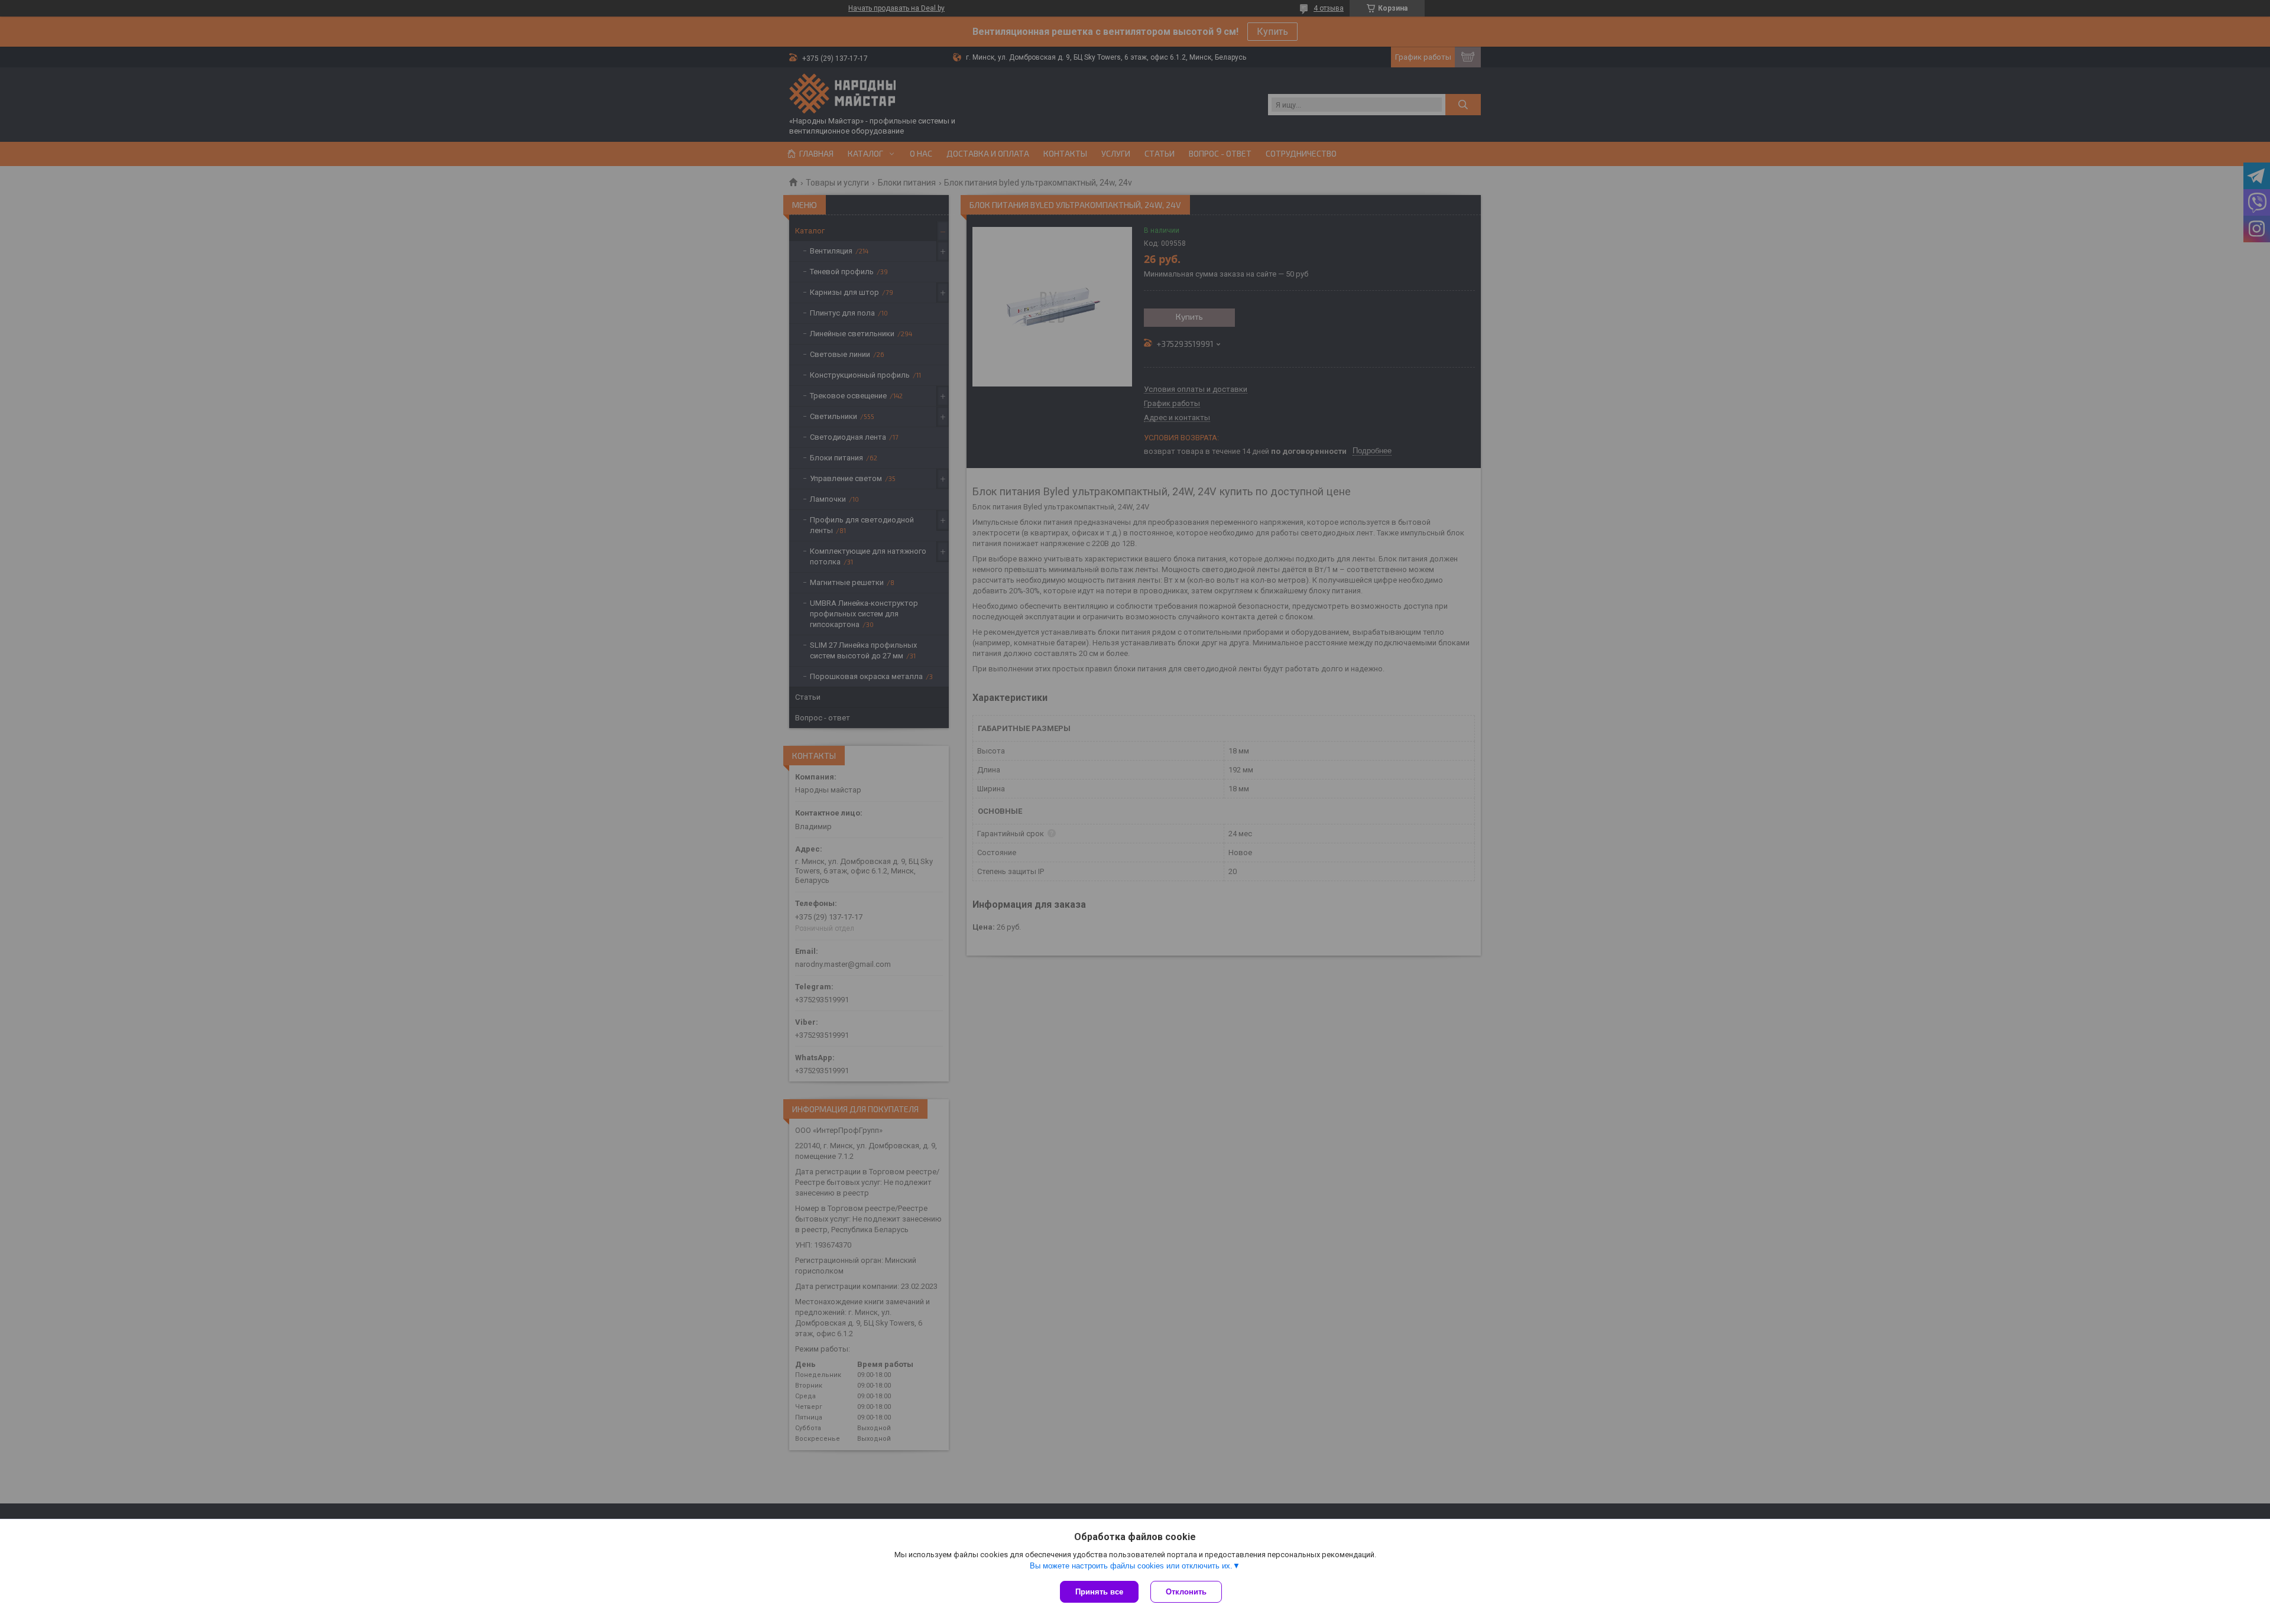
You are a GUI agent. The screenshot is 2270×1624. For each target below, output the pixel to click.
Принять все (1099, 1592)
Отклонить (1186, 1592)
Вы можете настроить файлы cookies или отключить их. (1131, 1566)
